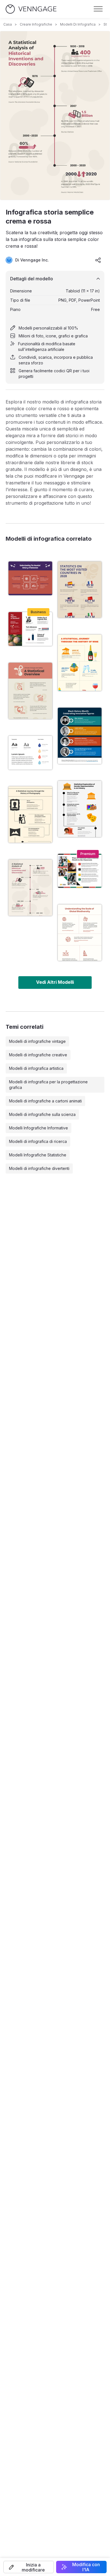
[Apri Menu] (98, 9)
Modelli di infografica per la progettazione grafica (48, 1085)
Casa (8, 24)
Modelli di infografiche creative (38, 1055)
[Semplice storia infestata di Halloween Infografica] (30, 578)
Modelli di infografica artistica (36, 1068)
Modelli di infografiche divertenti (39, 1168)
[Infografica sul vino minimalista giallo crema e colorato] (80, 663)
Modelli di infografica (78, 24)
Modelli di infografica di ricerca (38, 1141)
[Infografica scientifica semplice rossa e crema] (80, 933)
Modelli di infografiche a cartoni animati (45, 1101)
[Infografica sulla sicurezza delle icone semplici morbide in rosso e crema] (30, 691)
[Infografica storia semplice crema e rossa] (30, 888)
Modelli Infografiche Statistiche (38, 1155)
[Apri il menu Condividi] (98, 260)
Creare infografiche (36, 24)
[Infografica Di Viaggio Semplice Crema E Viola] (80, 590)
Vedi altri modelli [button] (55, 982)
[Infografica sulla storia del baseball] (30, 629)
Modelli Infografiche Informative (38, 1128)
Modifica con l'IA (86, 2567)
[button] (29, 2567)
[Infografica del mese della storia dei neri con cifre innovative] (80, 736)
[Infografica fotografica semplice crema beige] (30, 815)
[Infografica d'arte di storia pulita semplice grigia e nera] (80, 809)
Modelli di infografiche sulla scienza (42, 1114)
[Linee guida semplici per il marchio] (30, 753)
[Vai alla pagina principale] (31, 9)
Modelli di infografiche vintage (37, 1041)
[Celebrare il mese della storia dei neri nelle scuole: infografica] (80, 871)
